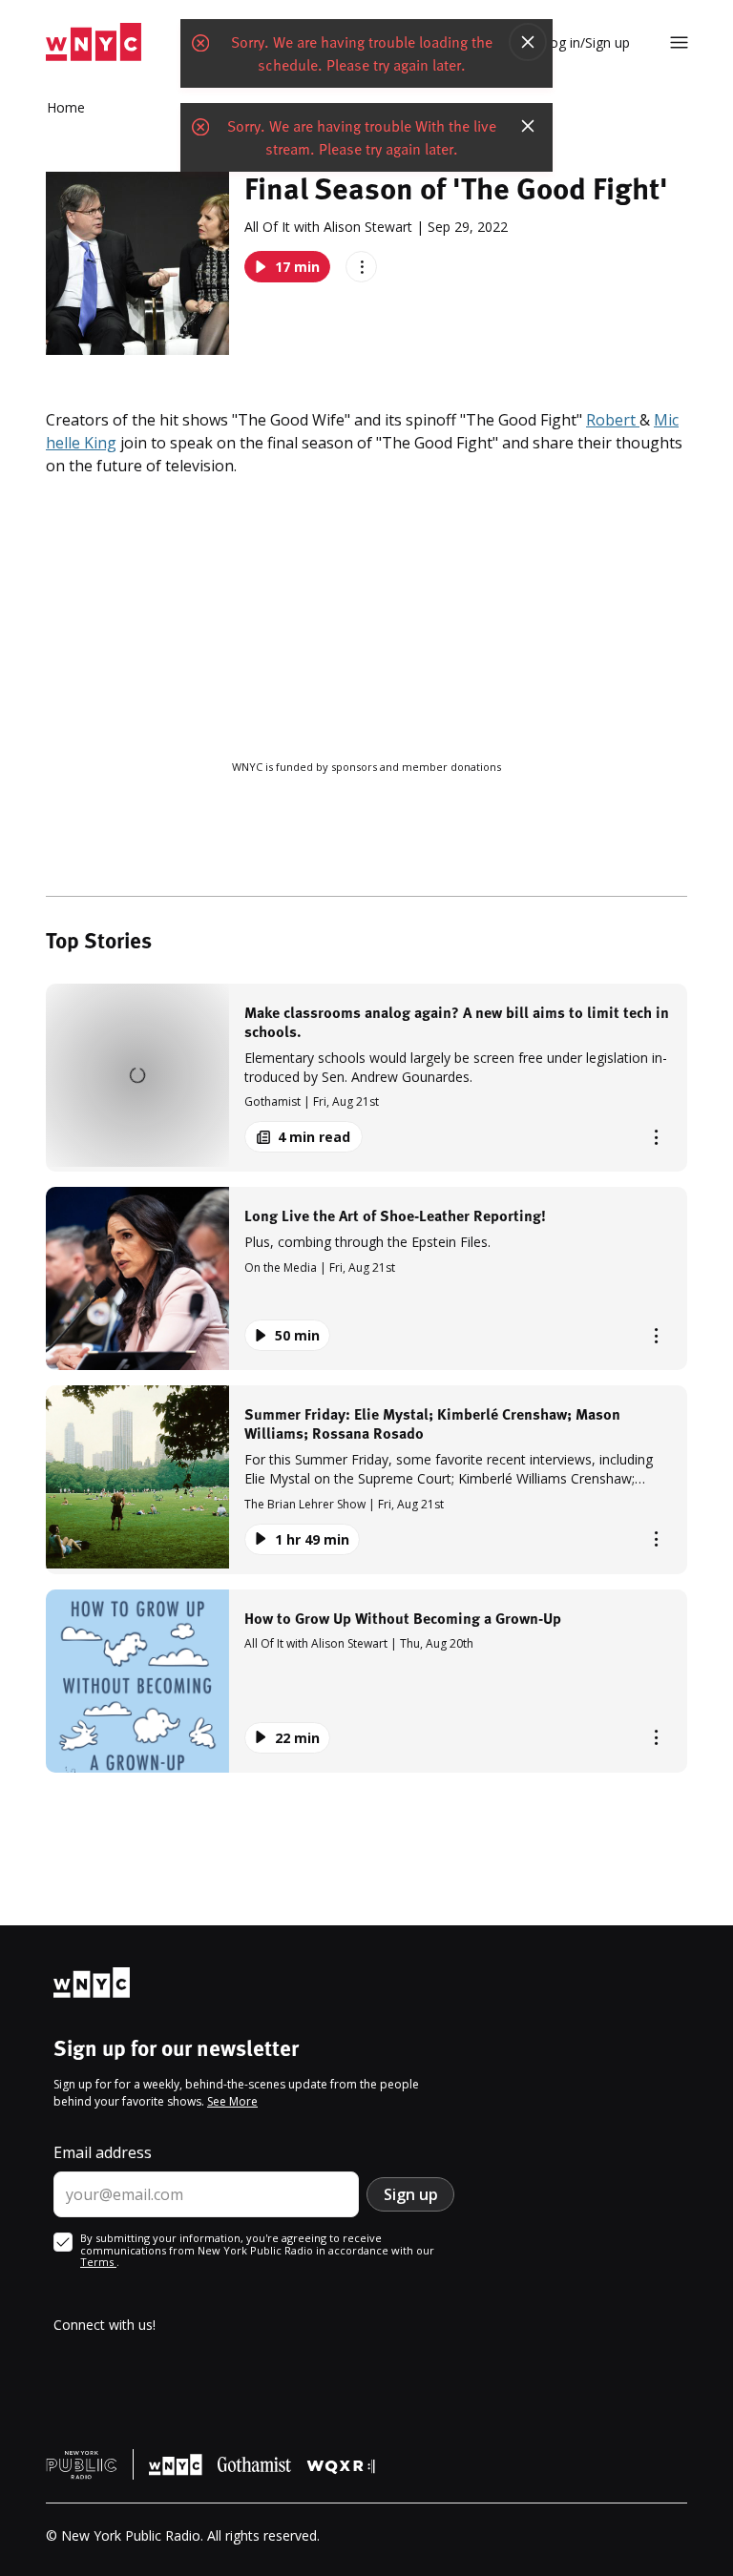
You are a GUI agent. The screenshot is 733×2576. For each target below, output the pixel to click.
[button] (366, 1078)
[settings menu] (679, 42)
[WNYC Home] (94, 42)
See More (232, 2101)
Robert (613, 420)
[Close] (528, 42)
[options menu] (361, 267)
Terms (98, 2262)
